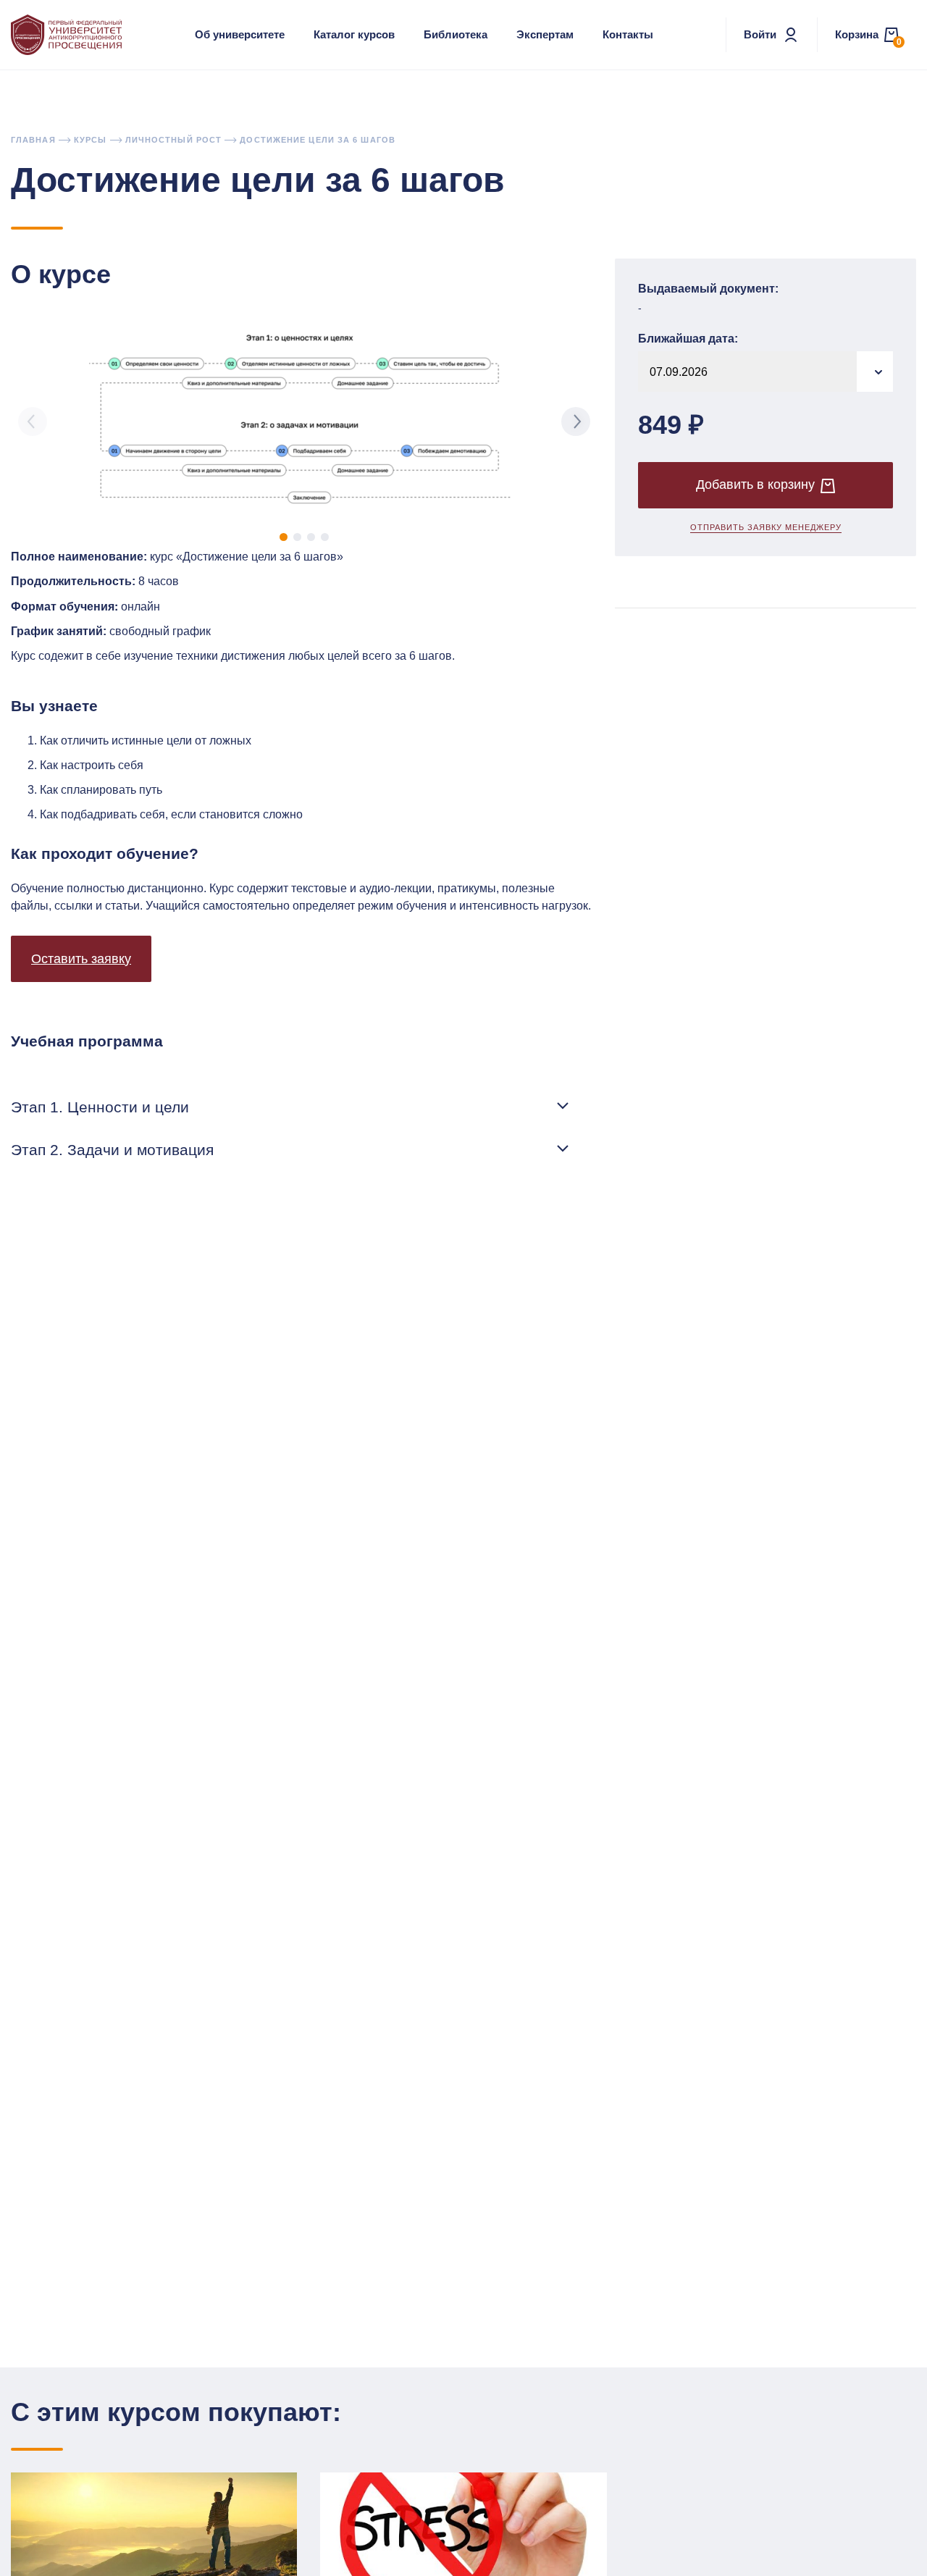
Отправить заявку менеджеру (766, 528)
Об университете (240, 34)
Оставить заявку (81, 959)
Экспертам (545, 34)
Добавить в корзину (755, 485)
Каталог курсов (354, 34)
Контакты (628, 34)
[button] (284, 537)
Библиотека (456, 34)
